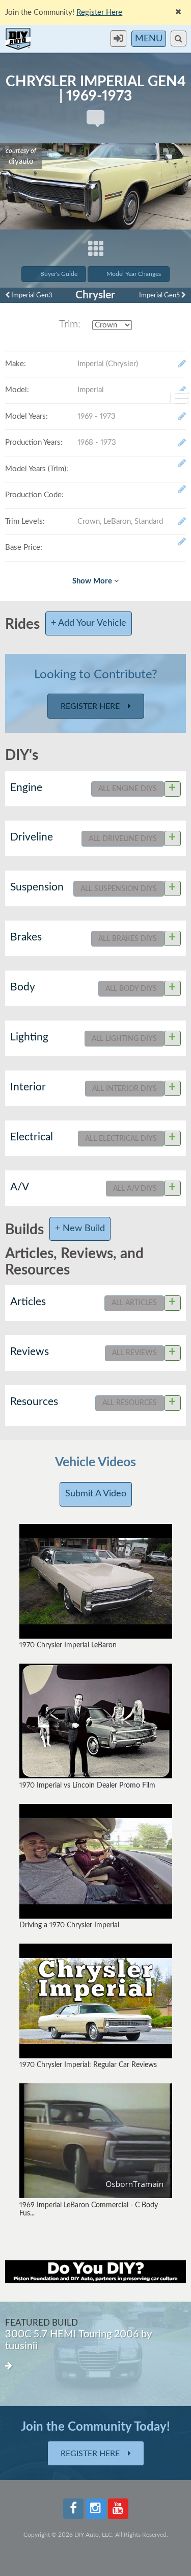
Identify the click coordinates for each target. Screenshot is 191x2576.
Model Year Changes (134, 274)
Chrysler (95, 295)
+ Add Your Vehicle (89, 623)
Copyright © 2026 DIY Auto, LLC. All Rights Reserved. (96, 2535)
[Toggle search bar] (179, 39)
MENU (149, 39)
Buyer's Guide (59, 274)
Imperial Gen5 (160, 295)
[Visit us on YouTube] (118, 2509)
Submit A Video (96, 1494)
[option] (95, 2354)
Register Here (91, 706)
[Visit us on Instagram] (96, 2509)
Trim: (70, 324)
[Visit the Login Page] (121, 39)
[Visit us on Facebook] (73, 2509)
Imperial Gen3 (31, 295)
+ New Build (80, 1229)
